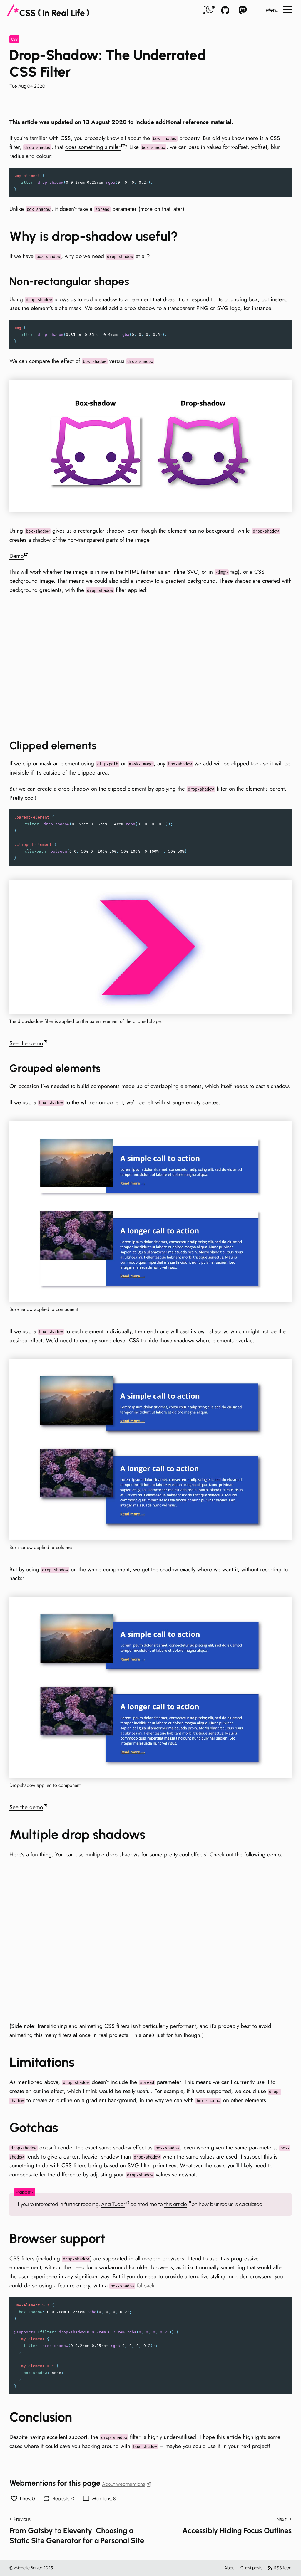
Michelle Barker (28, 2568)
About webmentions (123, 2484)
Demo (16, 556)
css (14, 39)
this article (175, 2204)
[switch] (209, 10)
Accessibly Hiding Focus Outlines (237, 2530)
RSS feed (283, 2568)
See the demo (26, 1043)
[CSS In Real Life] (48, 10)
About (230, 2568)
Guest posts (251, 2568)
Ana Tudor (113, 2204)
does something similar (93, 147)
